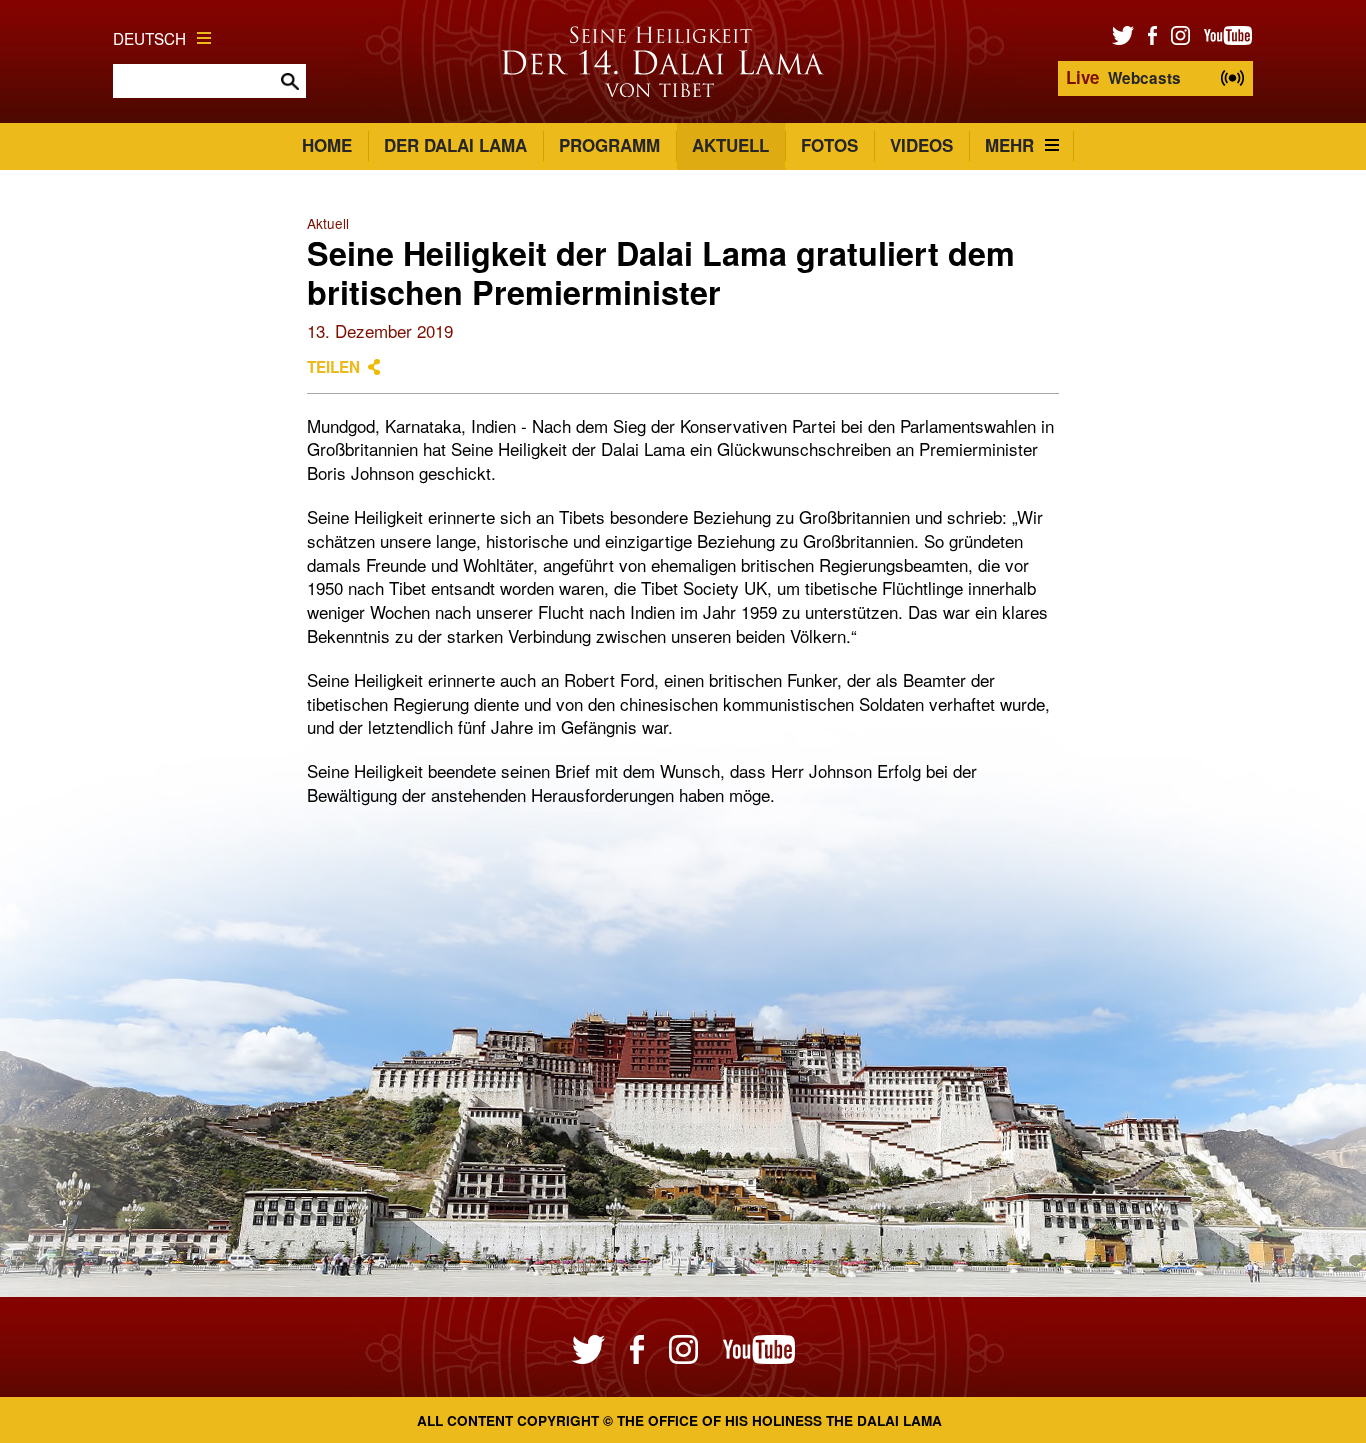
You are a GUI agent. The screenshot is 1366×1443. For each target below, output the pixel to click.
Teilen (333, 367)
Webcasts (1123, 77)
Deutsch (149, 38)
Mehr (1009, 145)
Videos (921, 145)
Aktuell (730, 145)
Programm (609, 145)
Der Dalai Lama (455, 145)
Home (327, 145)
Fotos (829, 145)
